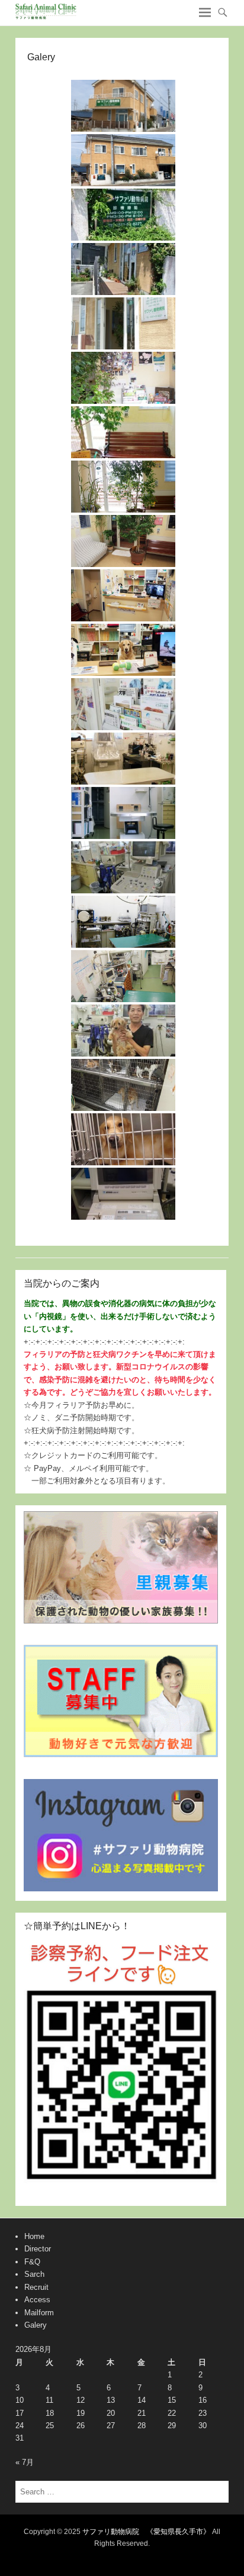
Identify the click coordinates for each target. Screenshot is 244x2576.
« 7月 (25, 2462)
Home (34, 2236)
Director (38, 2249)
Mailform (39, 2313)
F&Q (32, 2262)
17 (20, 2413)
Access (37, 2300)
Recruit (36, 2287)
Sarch (34, 2274)
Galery (36, 2325)
